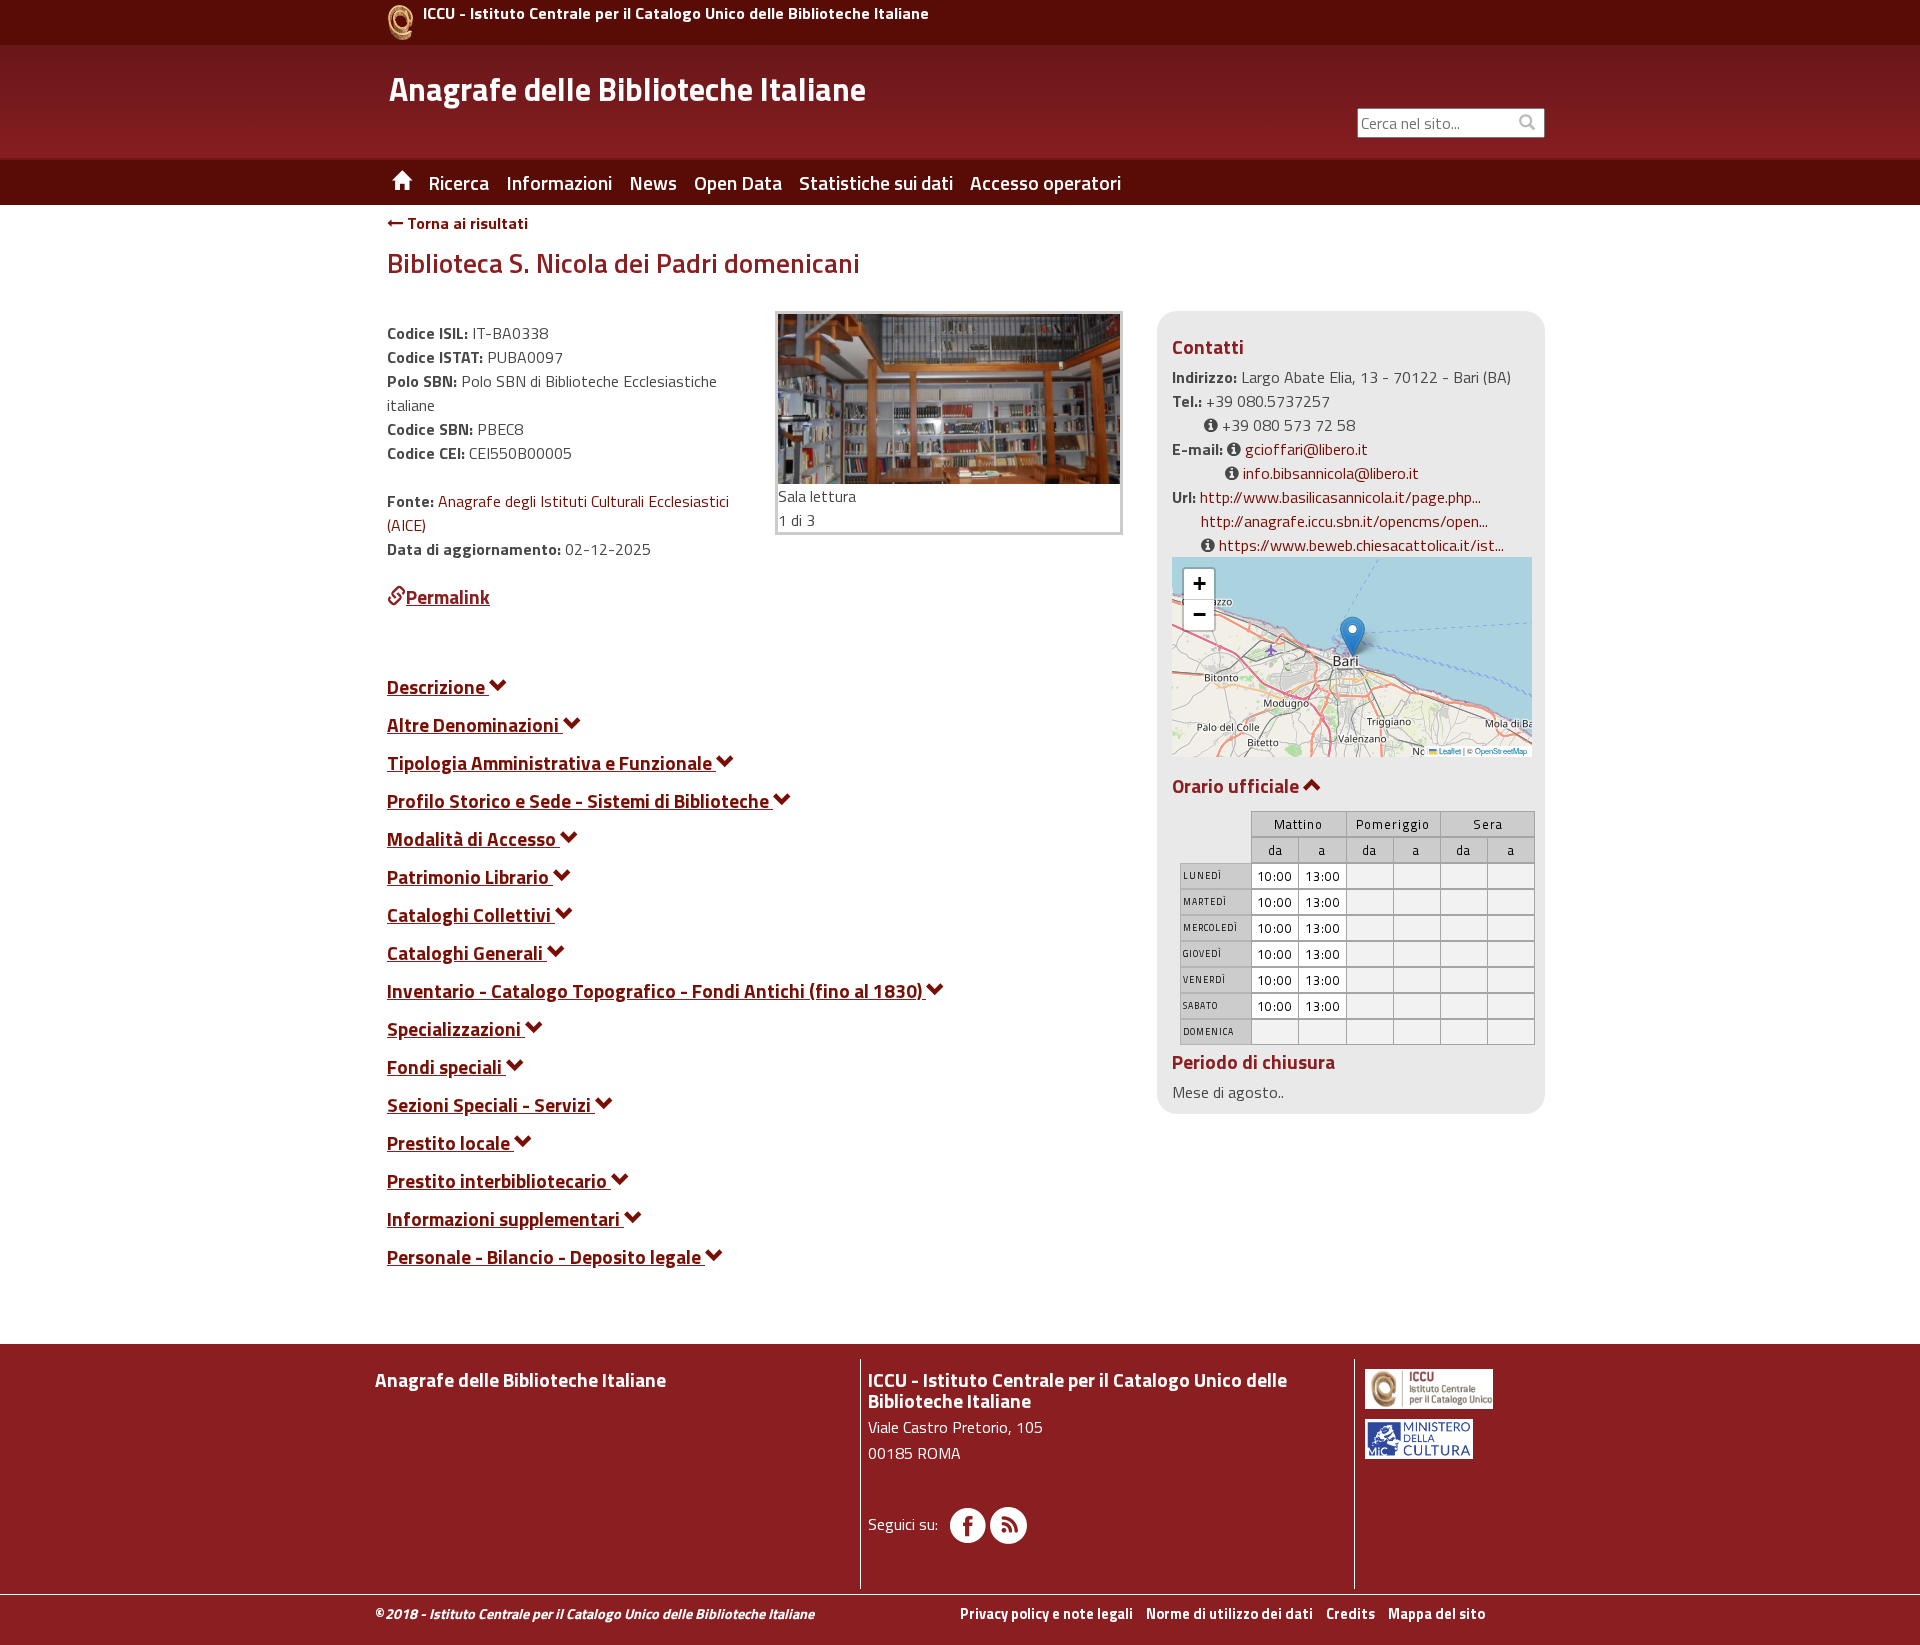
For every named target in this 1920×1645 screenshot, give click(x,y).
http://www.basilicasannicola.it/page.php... (1340, 497)
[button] (1352, 636)
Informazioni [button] (559, 183)
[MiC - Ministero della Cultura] (1453, 1439)
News (653, 183)
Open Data (738, 183)
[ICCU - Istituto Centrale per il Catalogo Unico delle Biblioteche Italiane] (400, 22)
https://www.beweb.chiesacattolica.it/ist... (1361, 545)
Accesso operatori (1045, 183)
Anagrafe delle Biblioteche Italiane (627, 89)
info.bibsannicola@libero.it (1331, 473)
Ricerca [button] (458, 183)
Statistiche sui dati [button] (876, 183)
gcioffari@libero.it (1306, 449)
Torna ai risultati (465, 223)
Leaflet (1449, 750)
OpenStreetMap (1501, 750)
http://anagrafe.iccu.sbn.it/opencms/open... (1344, 521)
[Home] (387, 183)
